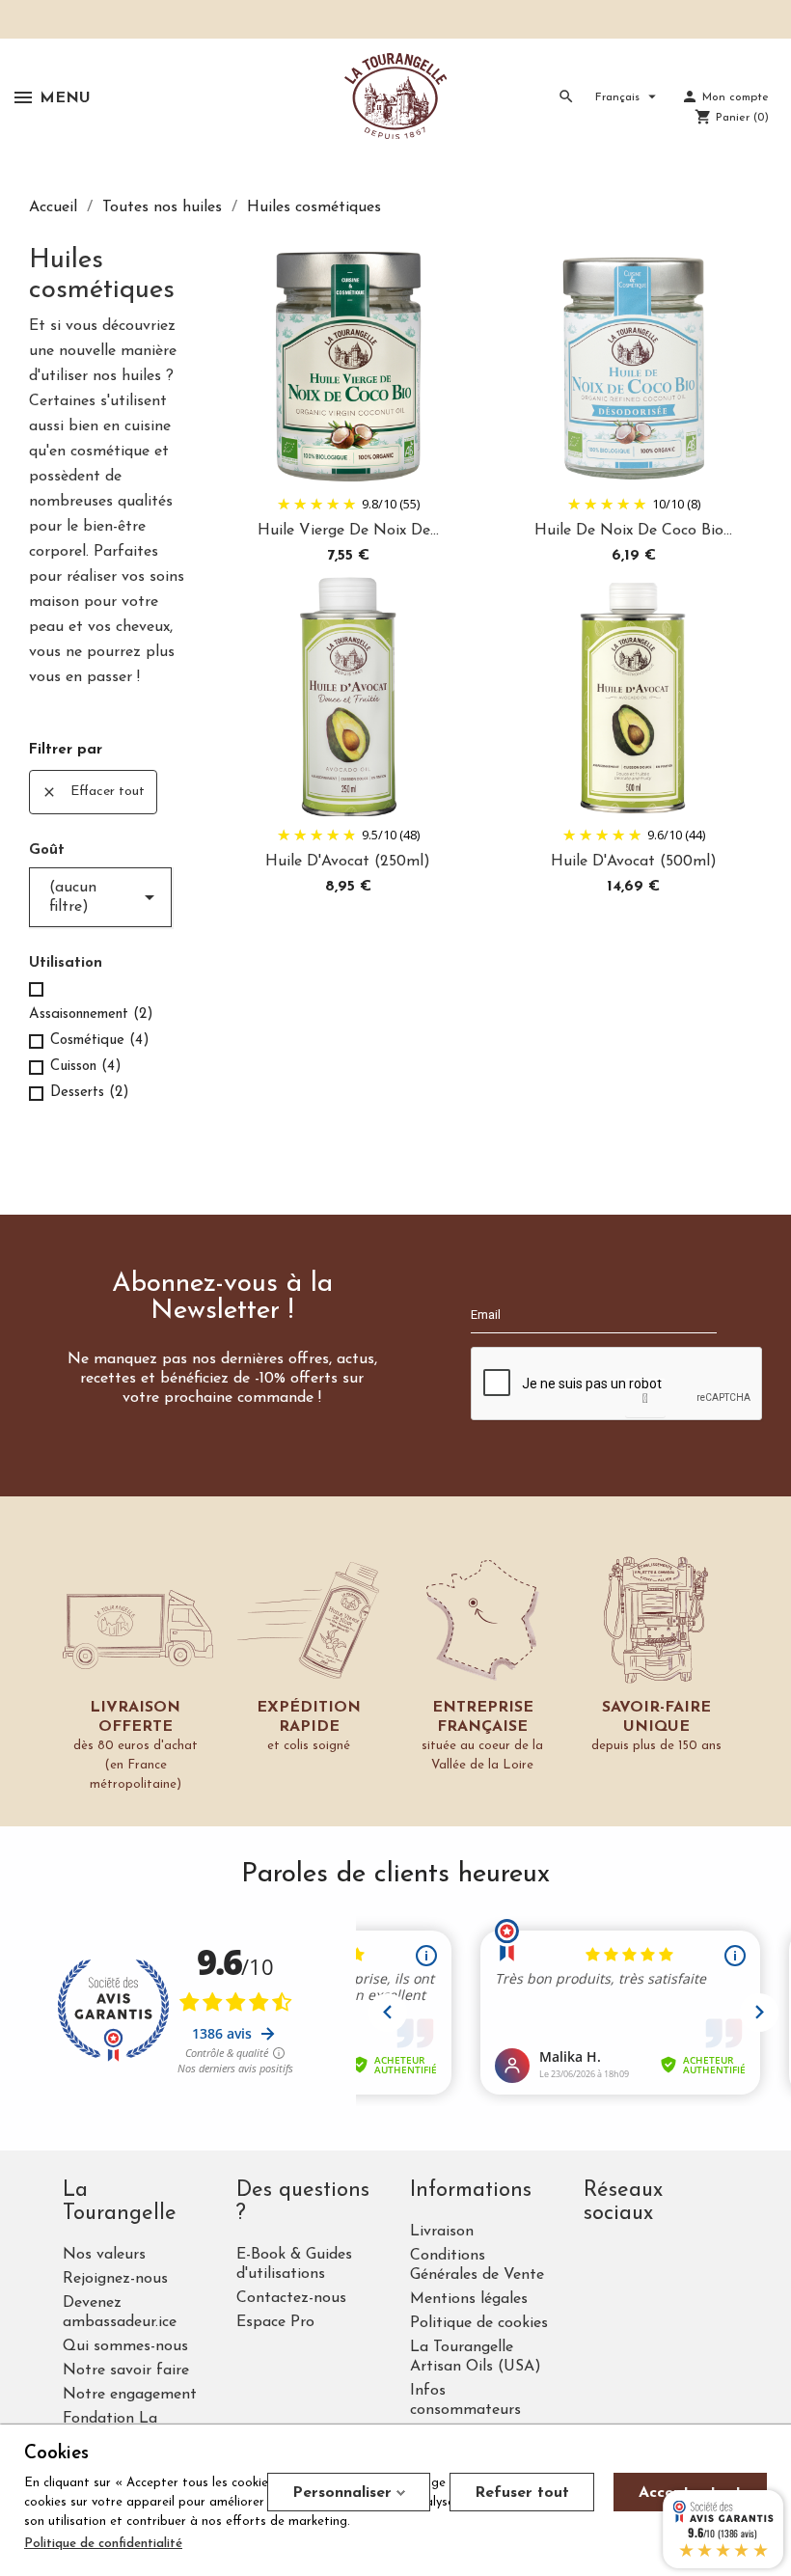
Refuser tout (522, 2493)
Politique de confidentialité (103, 2544)
